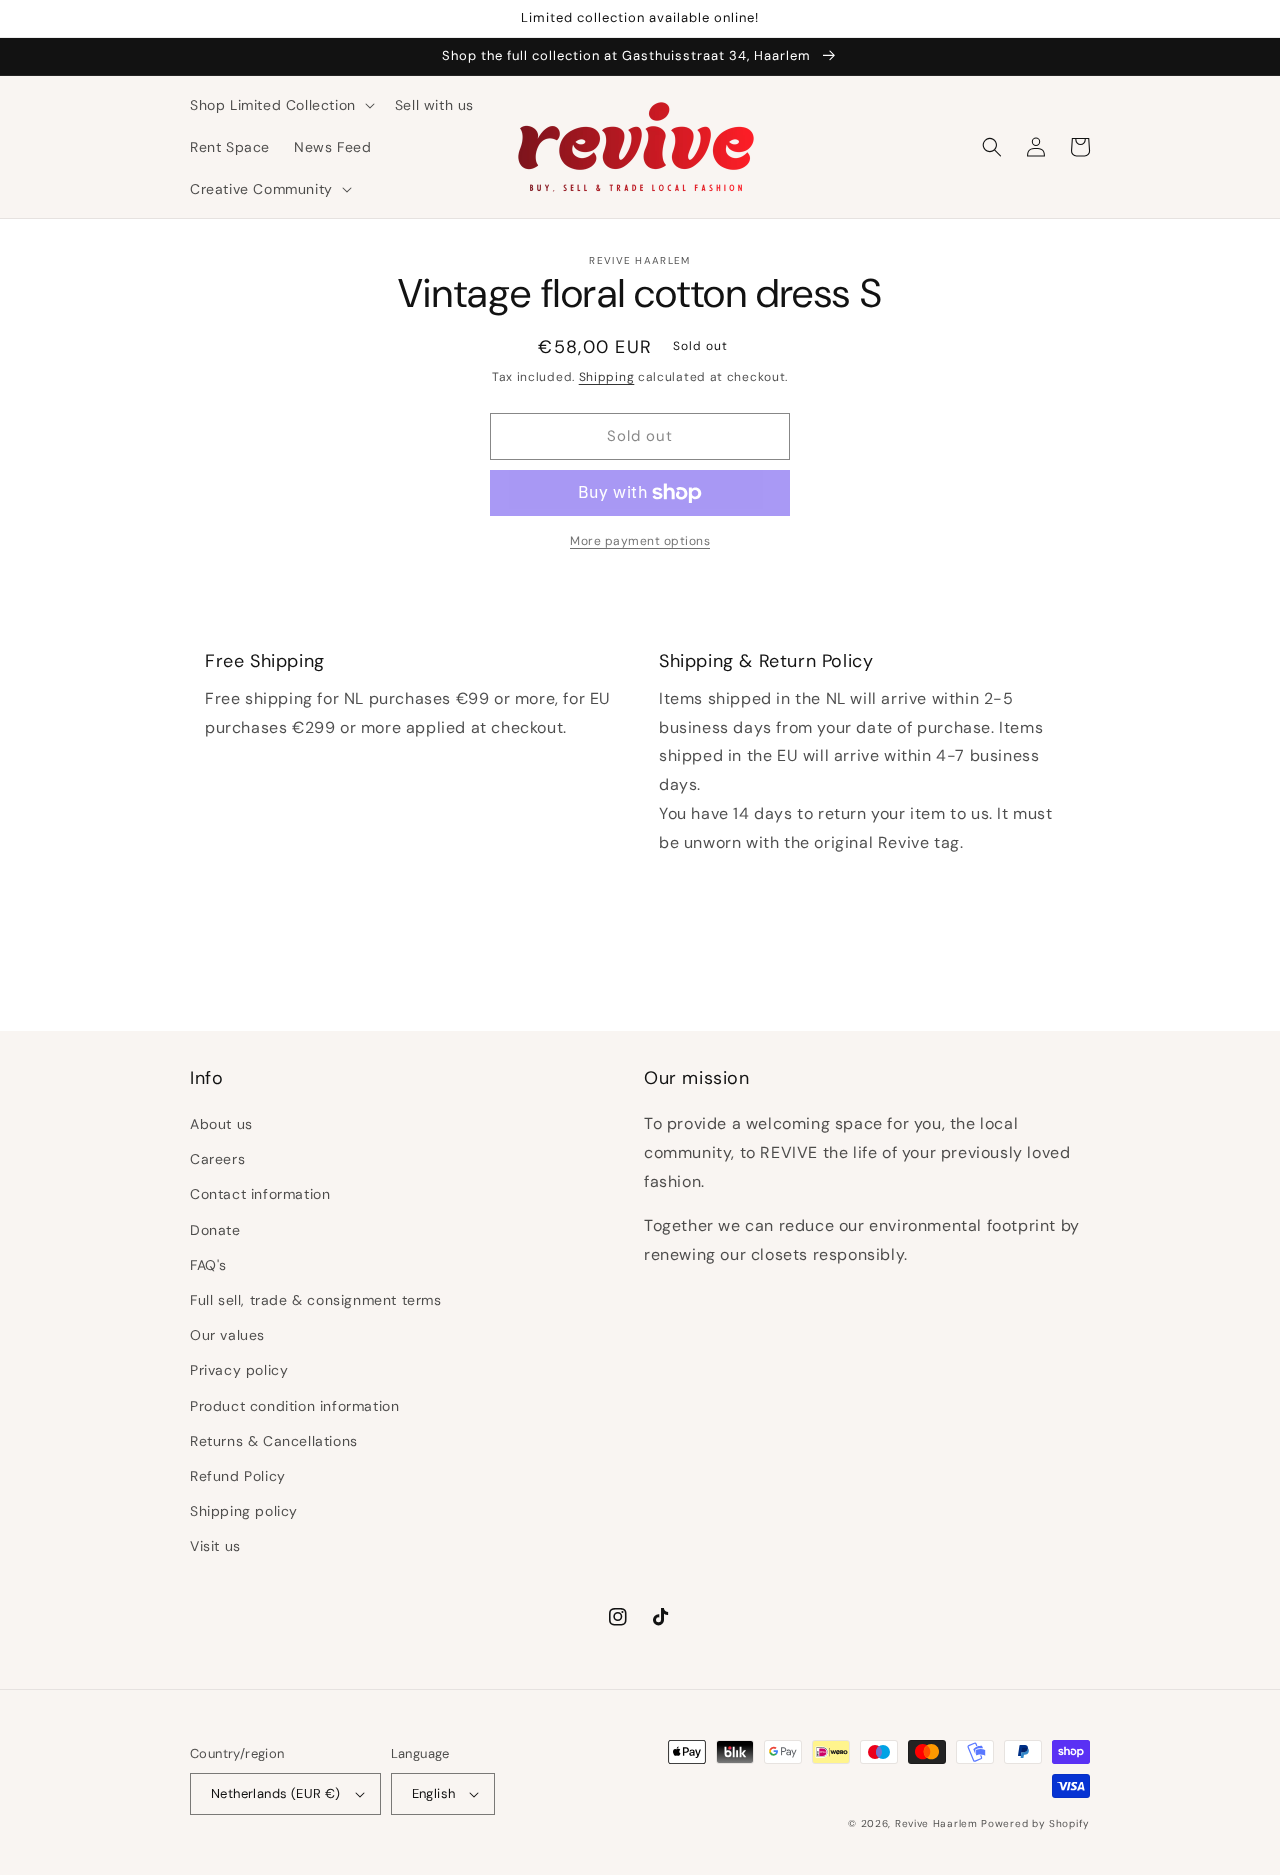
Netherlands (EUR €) (276, 1793)
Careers (217, 1159)
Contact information (260, 1194)
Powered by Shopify (1035, 1823)
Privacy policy (239, 1370)
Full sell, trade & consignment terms (316, 1300)
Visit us (215, 1546)
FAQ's (208, 1265)
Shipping (607, 377)
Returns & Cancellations (274, 1441)
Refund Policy (238, 1476)
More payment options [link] (640, 541)
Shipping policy (244, 1511)
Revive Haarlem (936, 1823)
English (434, 1793)
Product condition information (294, 1406)
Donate (215, 1230)
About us (221, 1124)
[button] (280, 105)
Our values (227, 1335)
